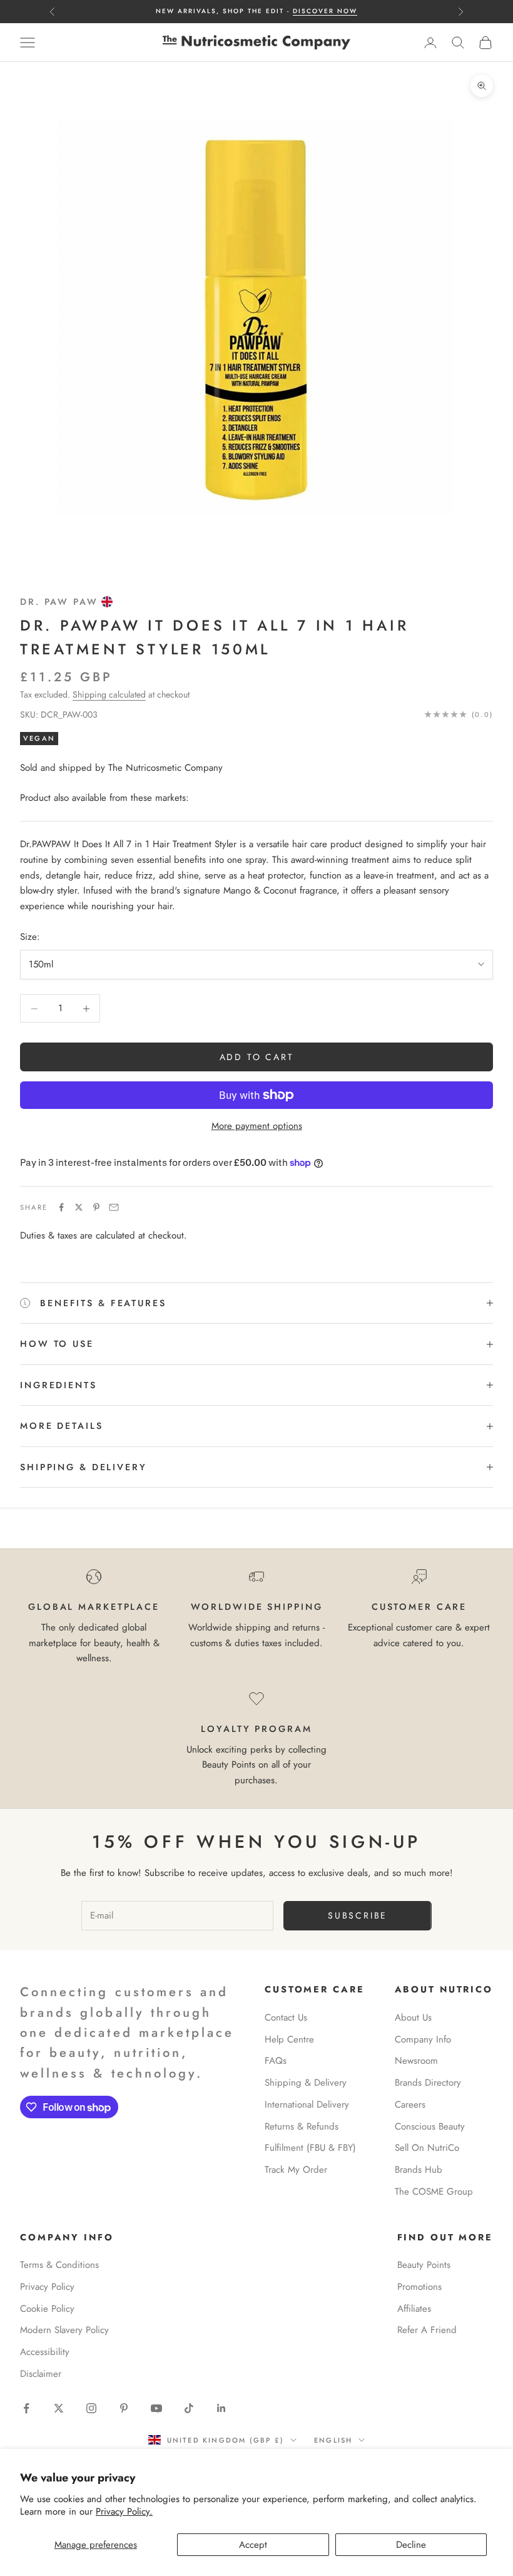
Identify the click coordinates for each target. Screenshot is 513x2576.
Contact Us (286, 2017)
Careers (410, 2105)
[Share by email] (114, 1207)
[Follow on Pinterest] (124, 2408)
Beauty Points (424, 2265)
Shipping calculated (109, 694)
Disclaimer (41, 2374)
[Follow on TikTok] (189, 2408)
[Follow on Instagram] (91, 2408)
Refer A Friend (427, 2330)
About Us (413, 2017)
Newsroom (416, 2061)
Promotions (419, 2287)
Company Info (423, 2039)
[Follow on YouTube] (156, 2408)
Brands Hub (419, 2170)
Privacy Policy (47, 2287)
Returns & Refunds (302, 2126)
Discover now (325, 11)
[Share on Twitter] (79, 1207)
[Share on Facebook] (61, 1207)
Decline (411, 2545)
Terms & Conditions (59, 2265)
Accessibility (45, 2352)
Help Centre (289, 2039)
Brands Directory (428, 2083)
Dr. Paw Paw (59, 602)
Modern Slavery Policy (64, 2330)
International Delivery (307, 2105)
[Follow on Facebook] (26, 2408)
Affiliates (414, 2309)
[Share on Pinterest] (96, 1207)
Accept (253, 2545)
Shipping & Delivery (306, 2083)
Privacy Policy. (124, 2512)
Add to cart (257, 1057)
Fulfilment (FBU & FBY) (310, 2148)
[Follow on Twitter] (59, 2408)
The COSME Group (434, 2192)
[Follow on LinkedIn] (221, 2408)
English (333, 2440)
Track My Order (296, 2170)
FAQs (276, 2061)
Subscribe (358, 1915)
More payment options (257, 1126)
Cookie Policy (47, 2309)
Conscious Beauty (430, 2126)
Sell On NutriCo (427, 2148)
